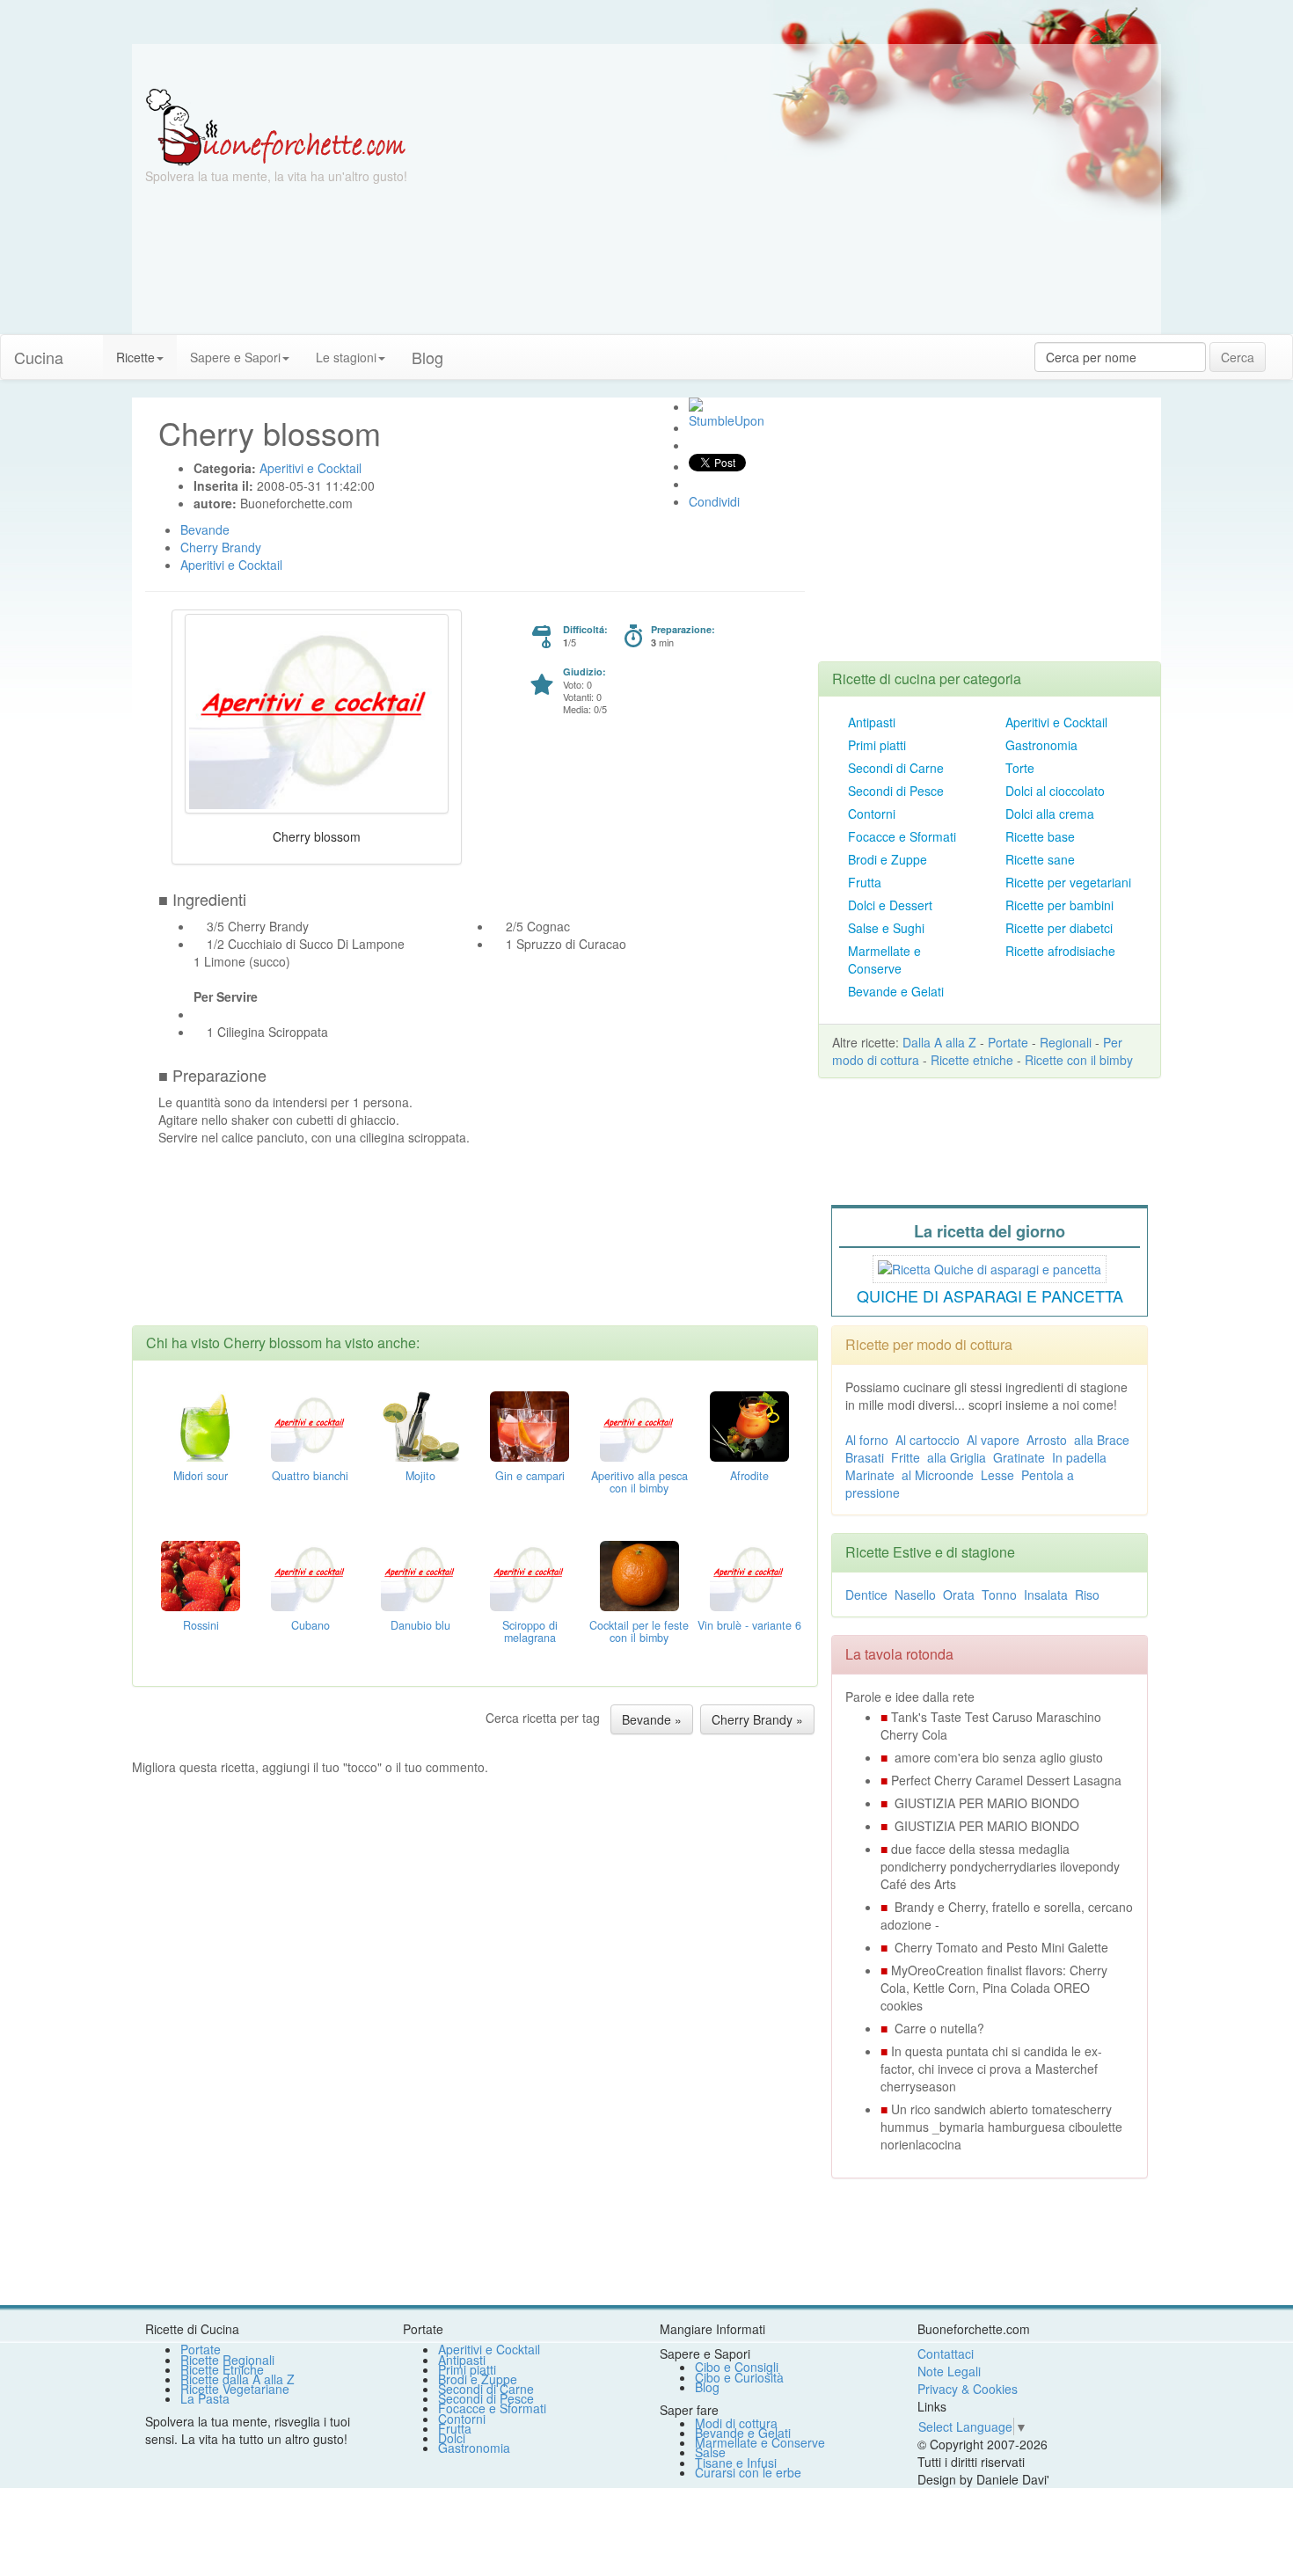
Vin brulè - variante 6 (749, 1625)
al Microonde (938, 1475)
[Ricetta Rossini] (201, 1573)
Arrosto (1047, 1440)
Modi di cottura (736, 2423)
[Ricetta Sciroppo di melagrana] (530, 1573)
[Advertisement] (818, 211)
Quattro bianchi (310, 1476)
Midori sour (201, 1476)
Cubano (310, 1625)
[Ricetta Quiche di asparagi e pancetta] (990, 1266)
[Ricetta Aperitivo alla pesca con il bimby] (639, 1424)
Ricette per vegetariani (1068, 882)
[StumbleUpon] (696, 405)
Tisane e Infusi (736, 2463)
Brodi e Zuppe (888, 859)
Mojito (420, 1476)
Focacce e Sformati (902, 836)
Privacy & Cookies (968, 2389)
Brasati (865, 1457)
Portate (1008, 1042)
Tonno (999, 1594)
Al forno (867, 1440)
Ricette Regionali (227, 2360)
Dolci (452, 2438)
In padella (1079, 1457)
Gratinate (1019, 1457)
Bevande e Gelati (896, 991)
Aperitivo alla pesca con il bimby (639, 1482)
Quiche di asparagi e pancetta (990, 1295)
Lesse (997, 1475)
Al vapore (993, 1440)
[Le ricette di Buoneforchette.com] (646, 66)
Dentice (866, 1594)
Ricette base (1040, 836)
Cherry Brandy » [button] (757, 1719)
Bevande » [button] (652, 1719)
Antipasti (872, 722)
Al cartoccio (928, 1440)
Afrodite (749, 1476)
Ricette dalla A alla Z (237, 2379)
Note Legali (949, 2371)
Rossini (201, 1625)
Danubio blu (420, 1625)
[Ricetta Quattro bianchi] (310, 1424)
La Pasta (205, 2398)
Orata (959, 1594)
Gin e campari (530, 1476)
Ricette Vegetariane (235, 2389)
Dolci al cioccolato (1055, 791)
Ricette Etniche (222, 2369)
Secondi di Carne (896, 768)
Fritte (906, 1457)
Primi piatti (877, 745)
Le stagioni (346, 357)
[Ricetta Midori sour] (201, 1424)
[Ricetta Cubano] (310, 1573)
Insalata (1046, 1594)
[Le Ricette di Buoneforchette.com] (276, 126)
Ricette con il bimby (1079, 1060)
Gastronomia (1041, 745)
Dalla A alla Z (939, 1042)
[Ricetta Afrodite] (749, 1424)
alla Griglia (957, 1457)
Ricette (135, 357)
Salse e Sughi (886, 928)
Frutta (865, 882)
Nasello (915, 1594)
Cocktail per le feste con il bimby (639, 1631)
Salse (710, 2452)
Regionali (1066, 1042)
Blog (707, 2387)
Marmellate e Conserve (884, 960)
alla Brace (1102, 1440)
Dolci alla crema (1050, 814)
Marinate (870, 1475)
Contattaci (946, 2353)
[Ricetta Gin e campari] (530, 1424)
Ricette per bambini (1059, 905)
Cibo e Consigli (737, 2367)
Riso (1087, 1594)
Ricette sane (1040, 859)
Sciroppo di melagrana (530, 1631)
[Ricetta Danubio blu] (420, 1573)
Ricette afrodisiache (1060, 951)
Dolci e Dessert (890, 905)
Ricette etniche (972, 1060)
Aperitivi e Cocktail (1056, 722)
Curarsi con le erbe (748, 2472)
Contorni (872, 814)
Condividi (714, 501)
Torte (1020, 768)
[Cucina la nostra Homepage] (90, 348)
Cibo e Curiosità (739, 2377)
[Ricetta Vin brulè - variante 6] (749, 1573)
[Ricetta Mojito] (420, 1424)
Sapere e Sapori (235, 357)
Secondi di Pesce (896, 791)
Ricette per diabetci (1059, 928)
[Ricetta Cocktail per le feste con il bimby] (639, 1573)
